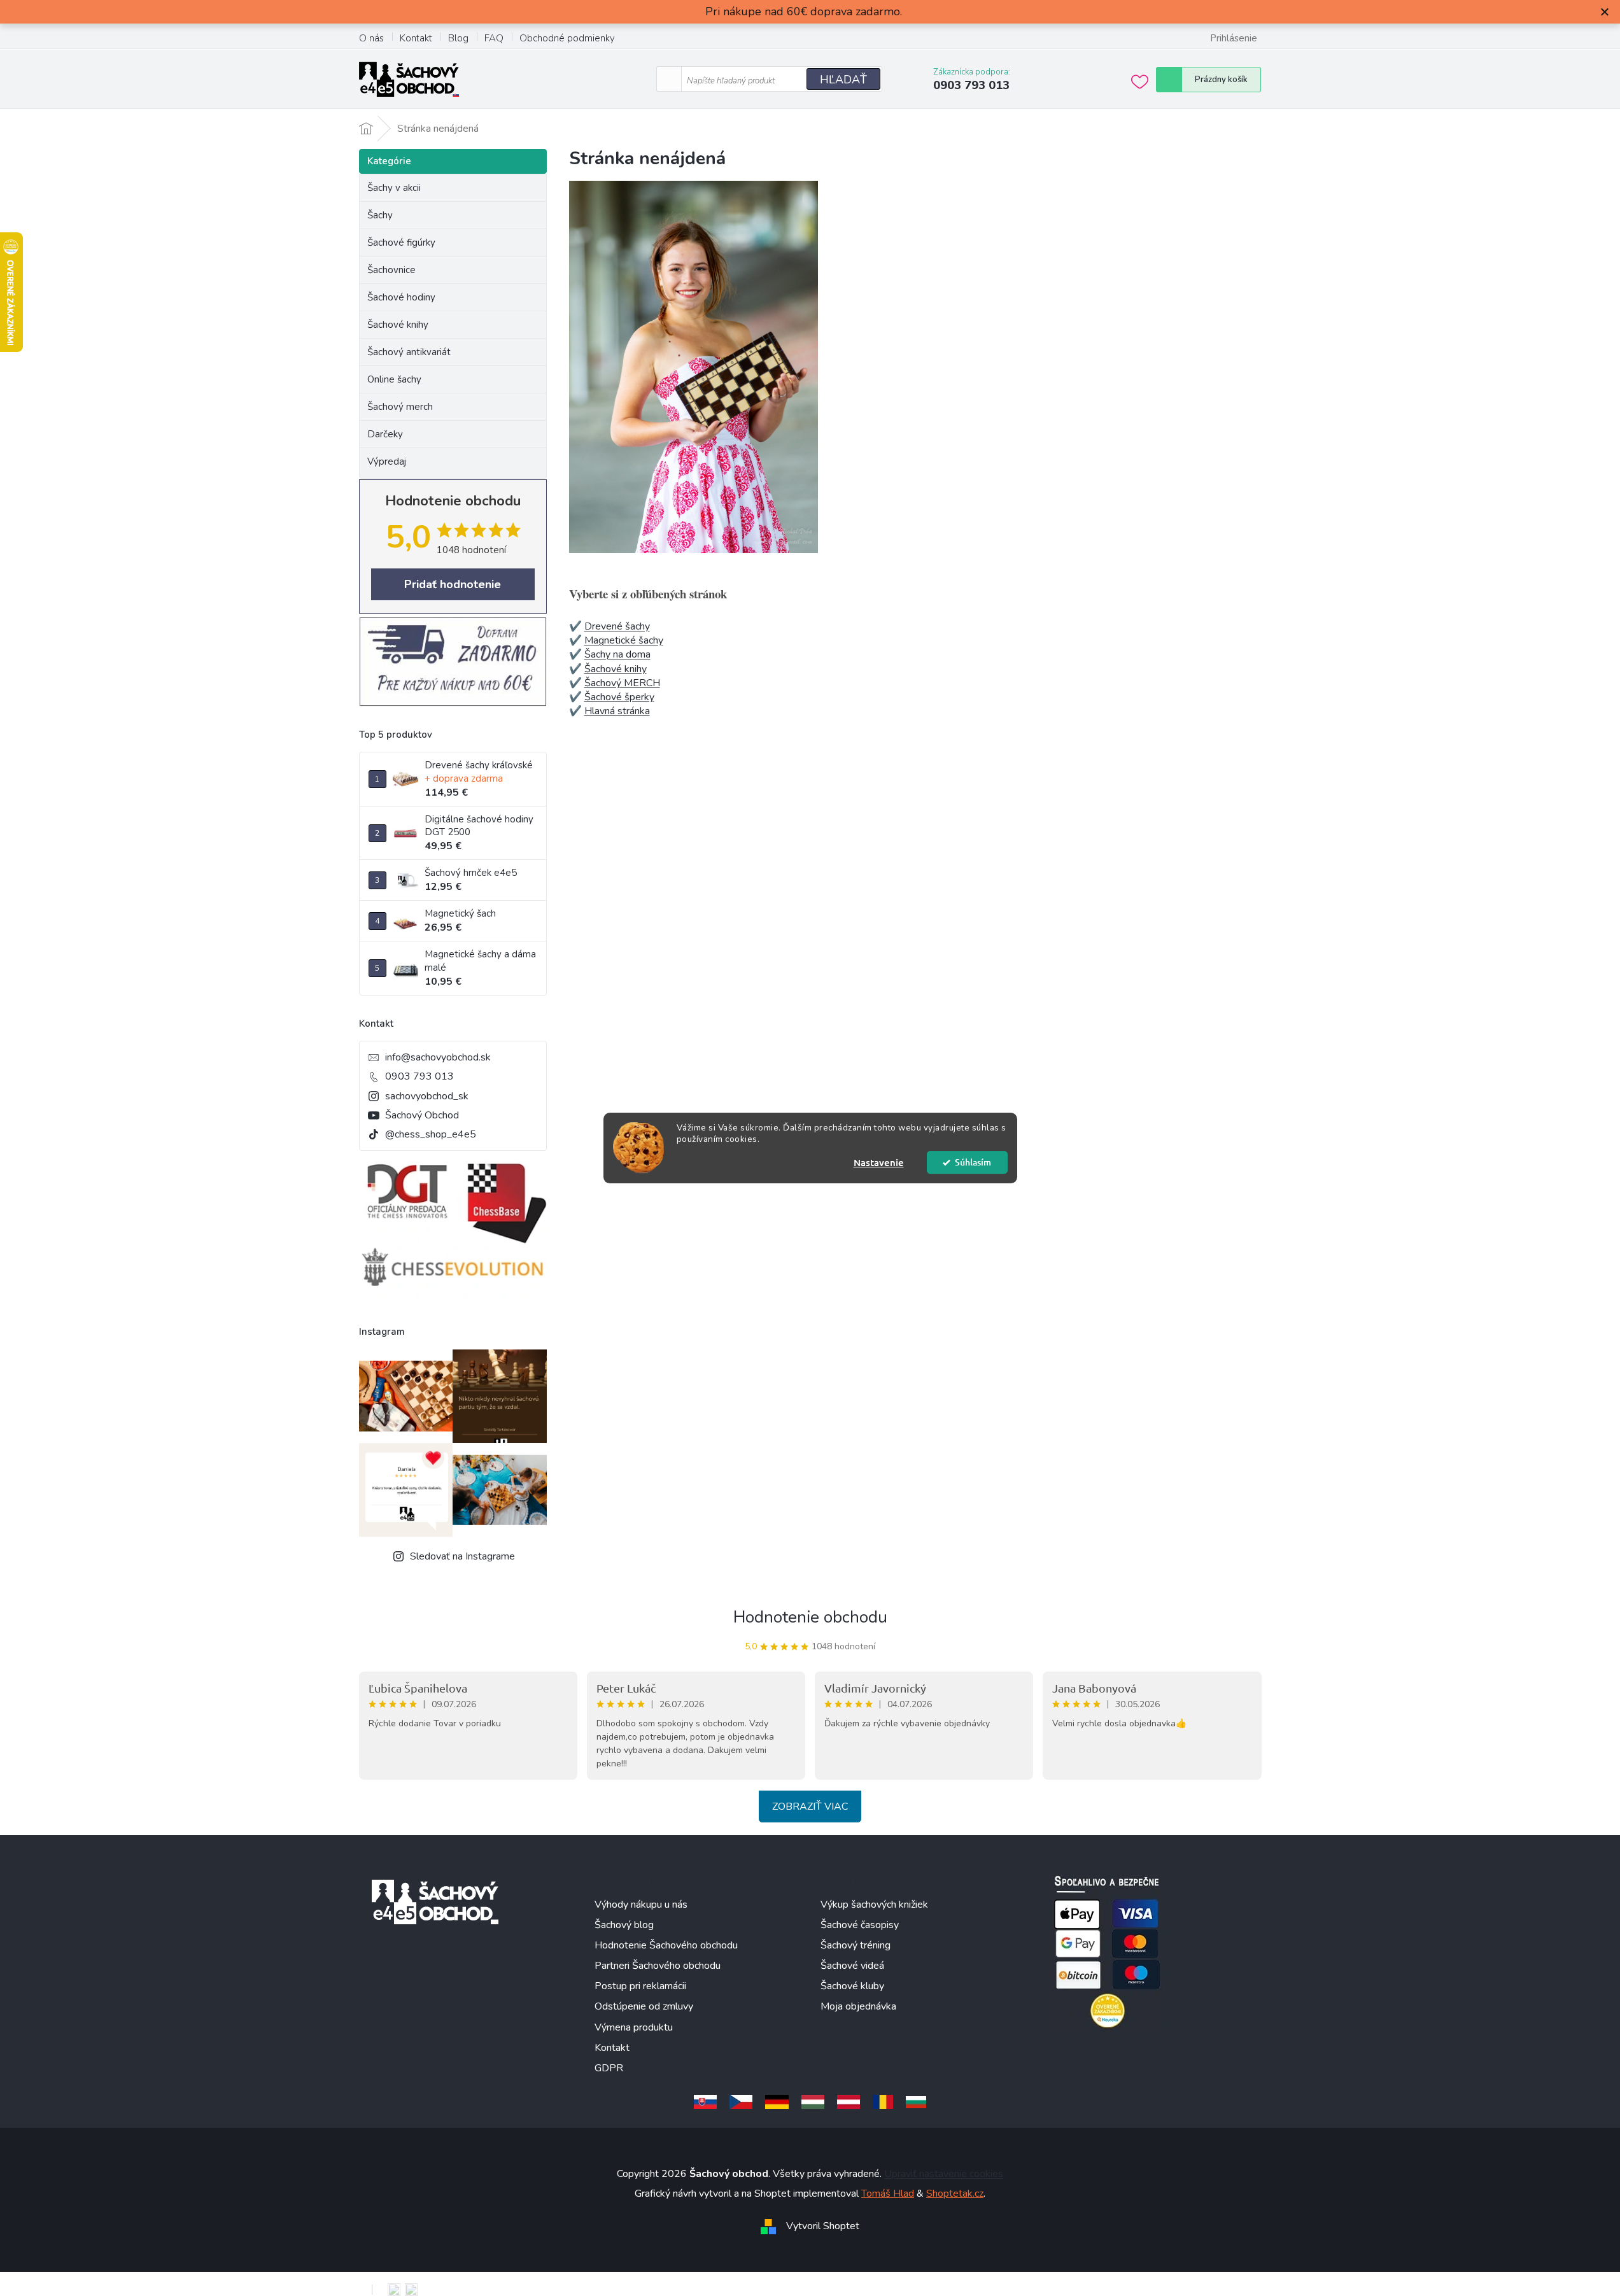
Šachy (380, 215)
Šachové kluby (852, 1986)
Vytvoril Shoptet (823, 2226)
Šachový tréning (856, 1945)
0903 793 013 (419, 1076)
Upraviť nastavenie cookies (944, 2174)
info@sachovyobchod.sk (438, 1057)
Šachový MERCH (622, 683)
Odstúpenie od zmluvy (644, 2006)
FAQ (494, 38)
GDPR (609, 2068)
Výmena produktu (634, 2027)
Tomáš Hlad (888, 2194)
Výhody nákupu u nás (641, 1905)
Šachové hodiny (401, 297)
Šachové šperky (619, 697)
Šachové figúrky (401, 243)
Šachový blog (624, 1925)
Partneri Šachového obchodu (658, 1966)
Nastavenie (879, 1162)
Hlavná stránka (617, 711)
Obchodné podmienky (567, 38)
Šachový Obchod (422, 1115)
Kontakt (416, 38)
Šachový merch (400, 407)
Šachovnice (391, 270)
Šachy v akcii (394, 188)
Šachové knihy (398, 325)
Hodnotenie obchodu (810, 1617)
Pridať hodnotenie (453, 584)
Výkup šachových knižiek (874, 1905)
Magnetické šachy (624, 640)
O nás (371, 38)
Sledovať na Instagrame (462, 1556)
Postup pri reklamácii (640, 1986)
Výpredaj (387, 461)
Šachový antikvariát (409, 352)
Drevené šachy (617, 626)
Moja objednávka (858, 2006)
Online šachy (394, 379)
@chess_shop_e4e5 (431, 1134)
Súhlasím (973, 1162)
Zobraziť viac (810, 1807)
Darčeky (385, 434)
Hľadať (843, 80)
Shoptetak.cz (955, 2194)
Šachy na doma (617, 654)
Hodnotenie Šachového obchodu (666, 1945)
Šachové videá (852, 1966)
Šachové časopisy (860, 1925)
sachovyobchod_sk (427, 1096)
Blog (458, 38)
